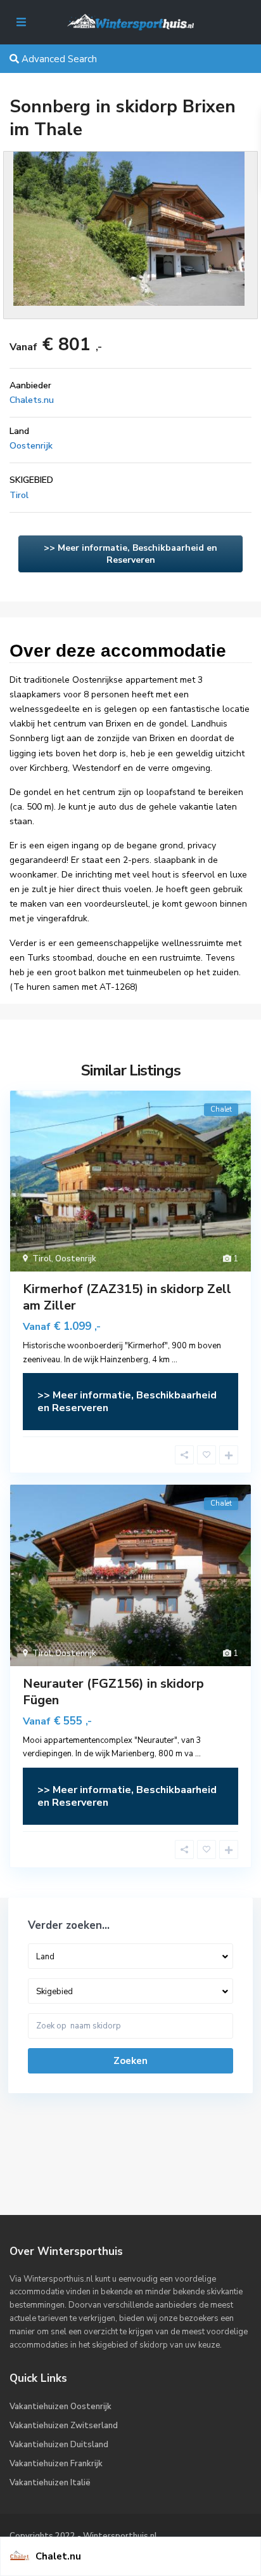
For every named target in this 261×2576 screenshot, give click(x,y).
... (175, 1360)
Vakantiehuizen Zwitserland (64, 2426)
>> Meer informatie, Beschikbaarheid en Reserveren (130, 554)
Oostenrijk (31, 446)
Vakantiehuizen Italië (50, 2483)
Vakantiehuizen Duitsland (59, 2445)
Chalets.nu (32, 400)
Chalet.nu (58, 2556)
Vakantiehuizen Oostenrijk (60, 2407)
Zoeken (130, 2061)
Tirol (19, 495)
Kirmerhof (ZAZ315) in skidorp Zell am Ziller (127, 1297)
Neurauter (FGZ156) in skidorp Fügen (113, 1692)
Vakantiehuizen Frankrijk (56, 2464)
